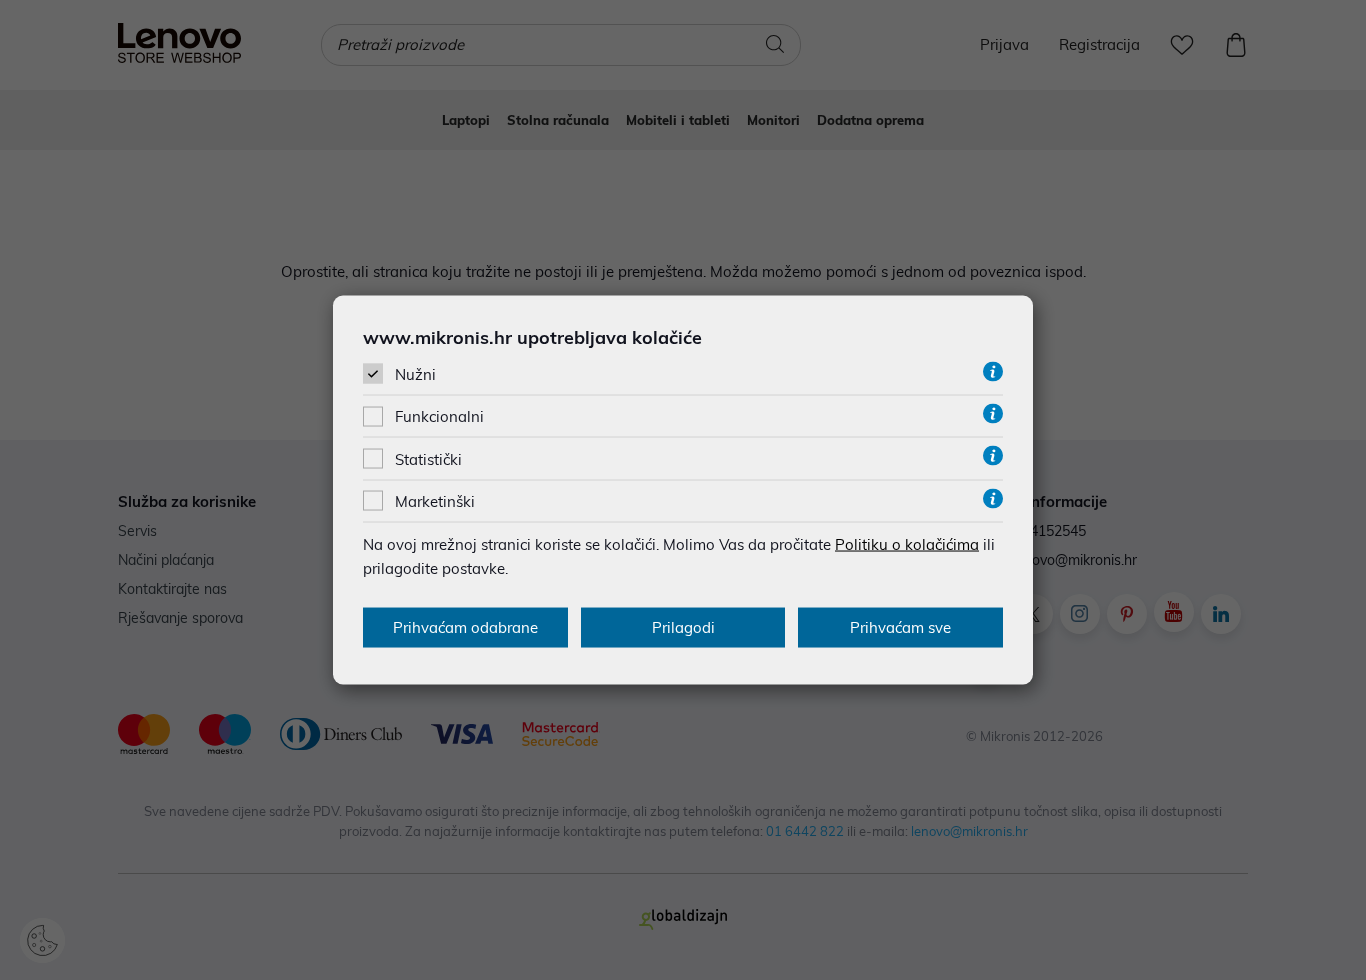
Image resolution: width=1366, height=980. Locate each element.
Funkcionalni (439, 416)
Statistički (428, 458)
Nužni (415, 374)
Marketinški (435, 500)
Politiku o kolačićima (907, 543)
